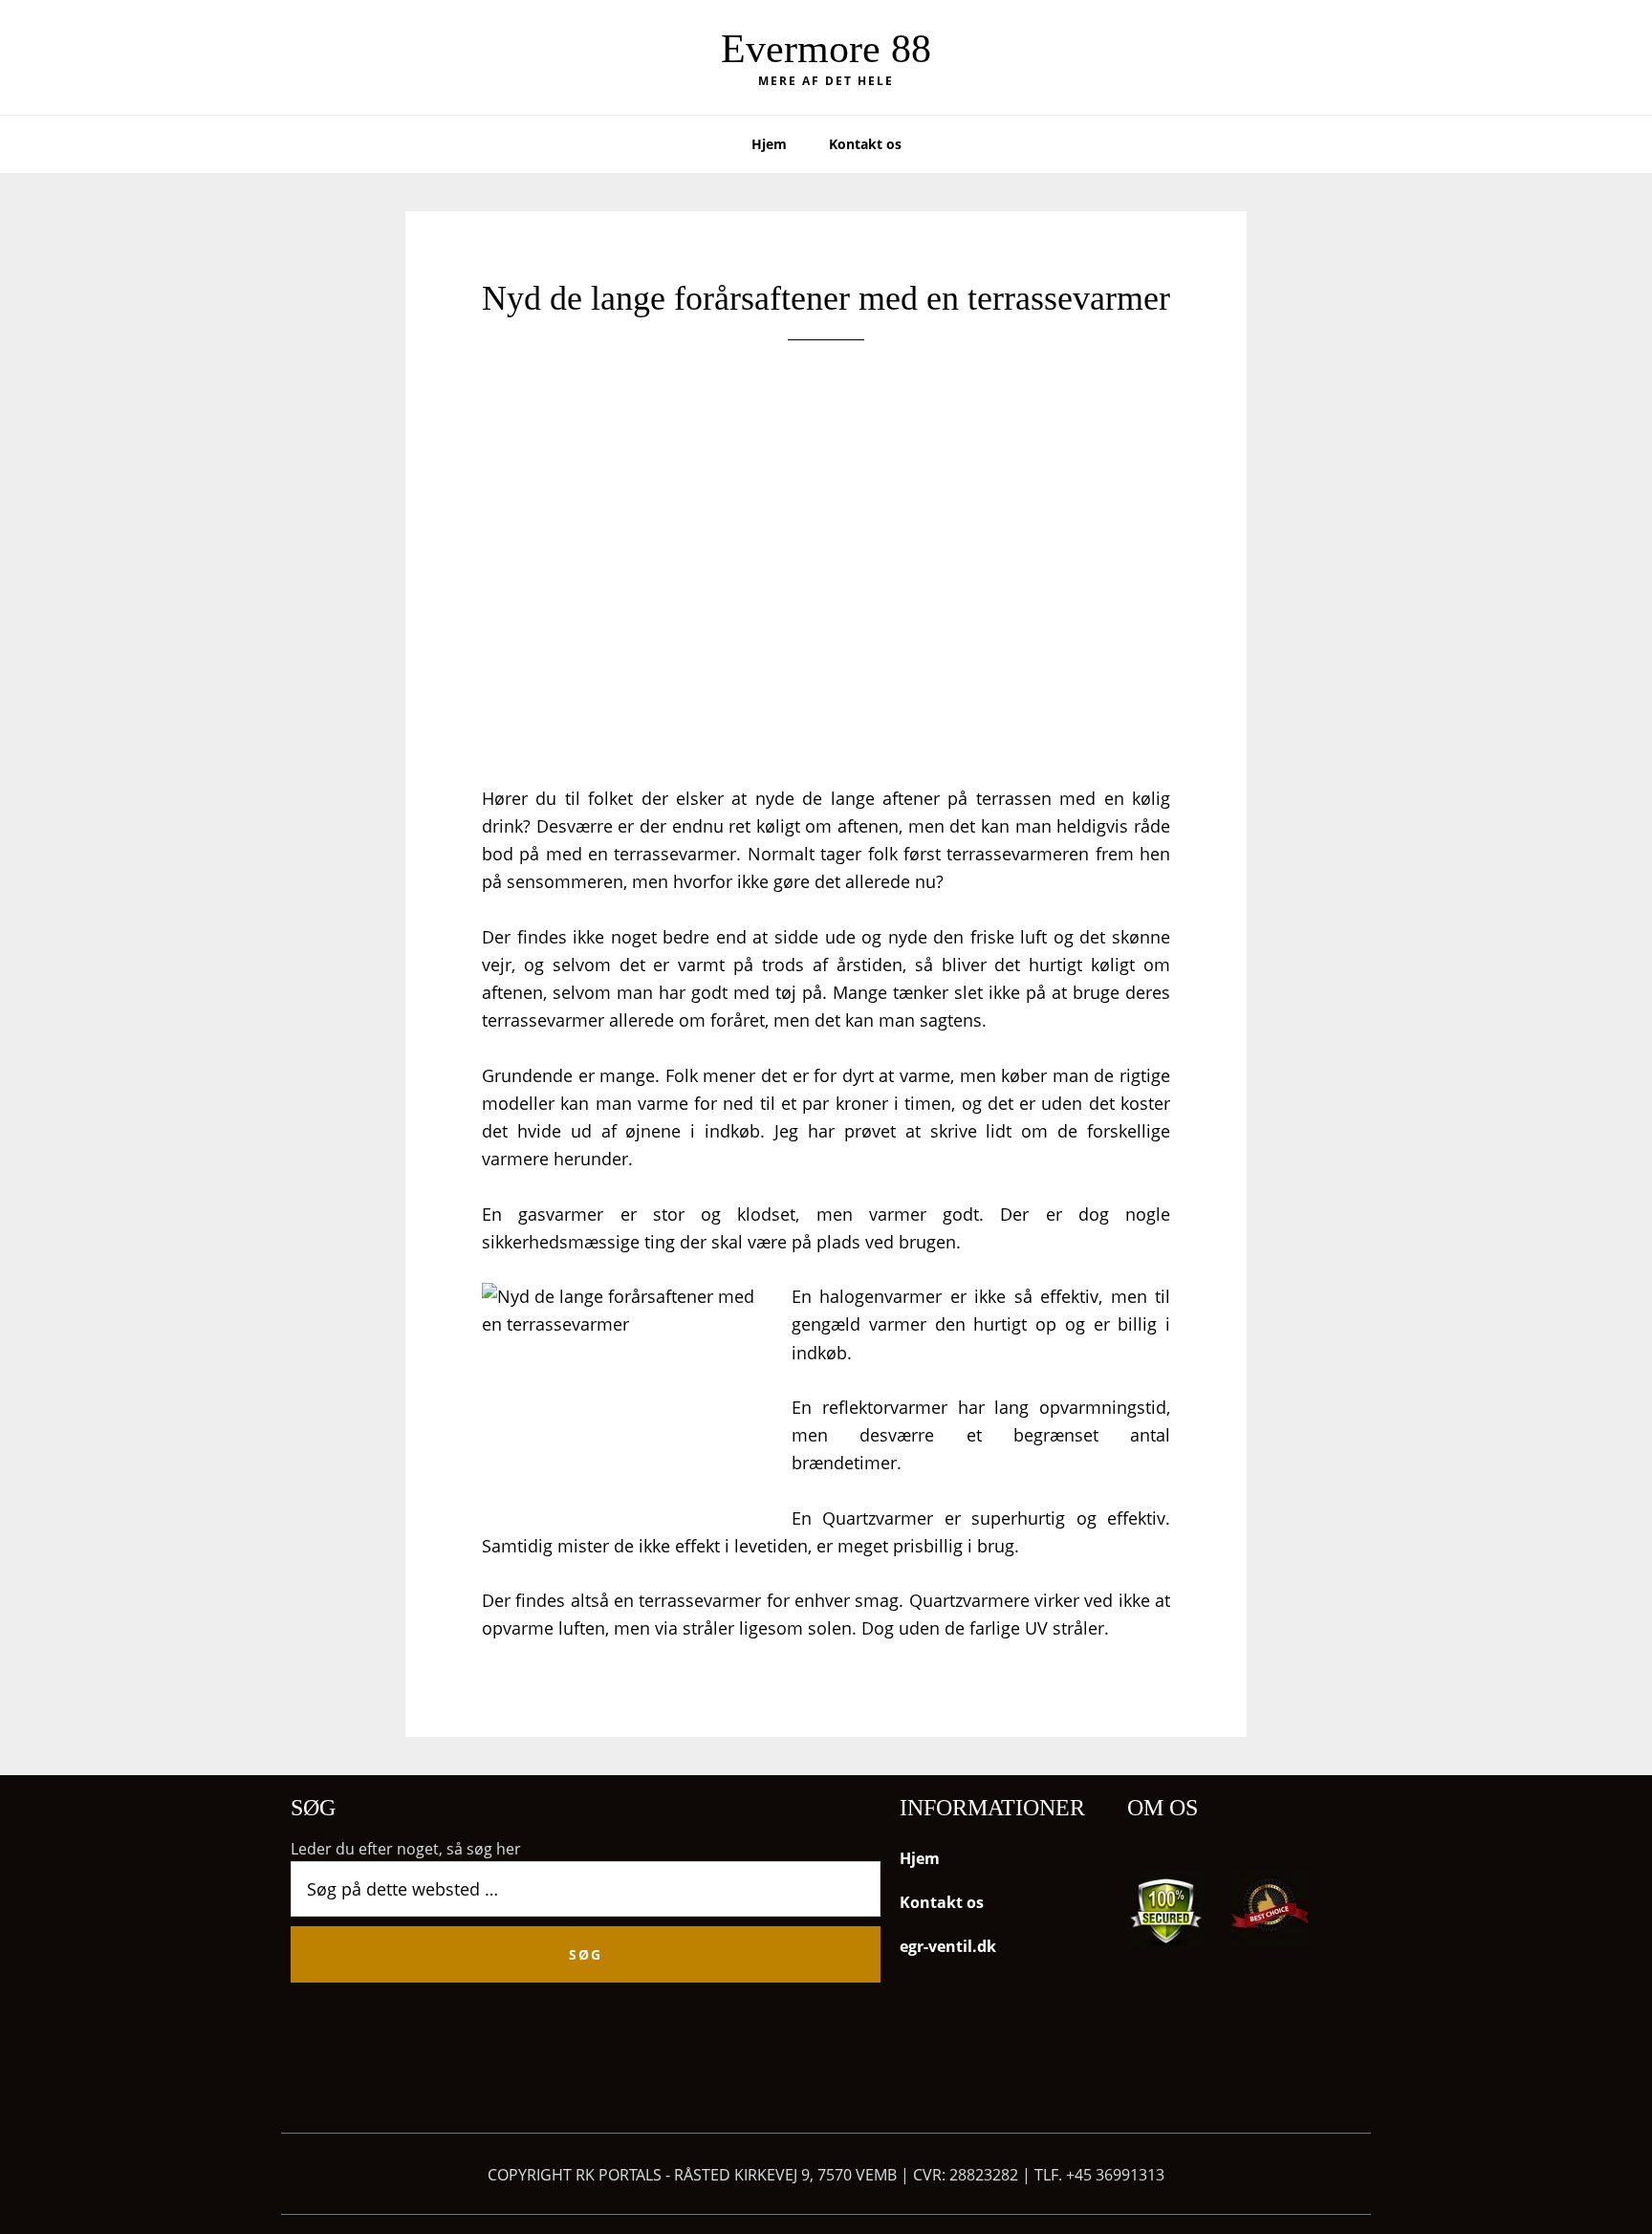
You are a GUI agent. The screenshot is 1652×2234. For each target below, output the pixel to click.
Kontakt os (942, 1902)
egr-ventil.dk (948, 1946)
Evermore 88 (826, 49)
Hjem (920, 1858)
